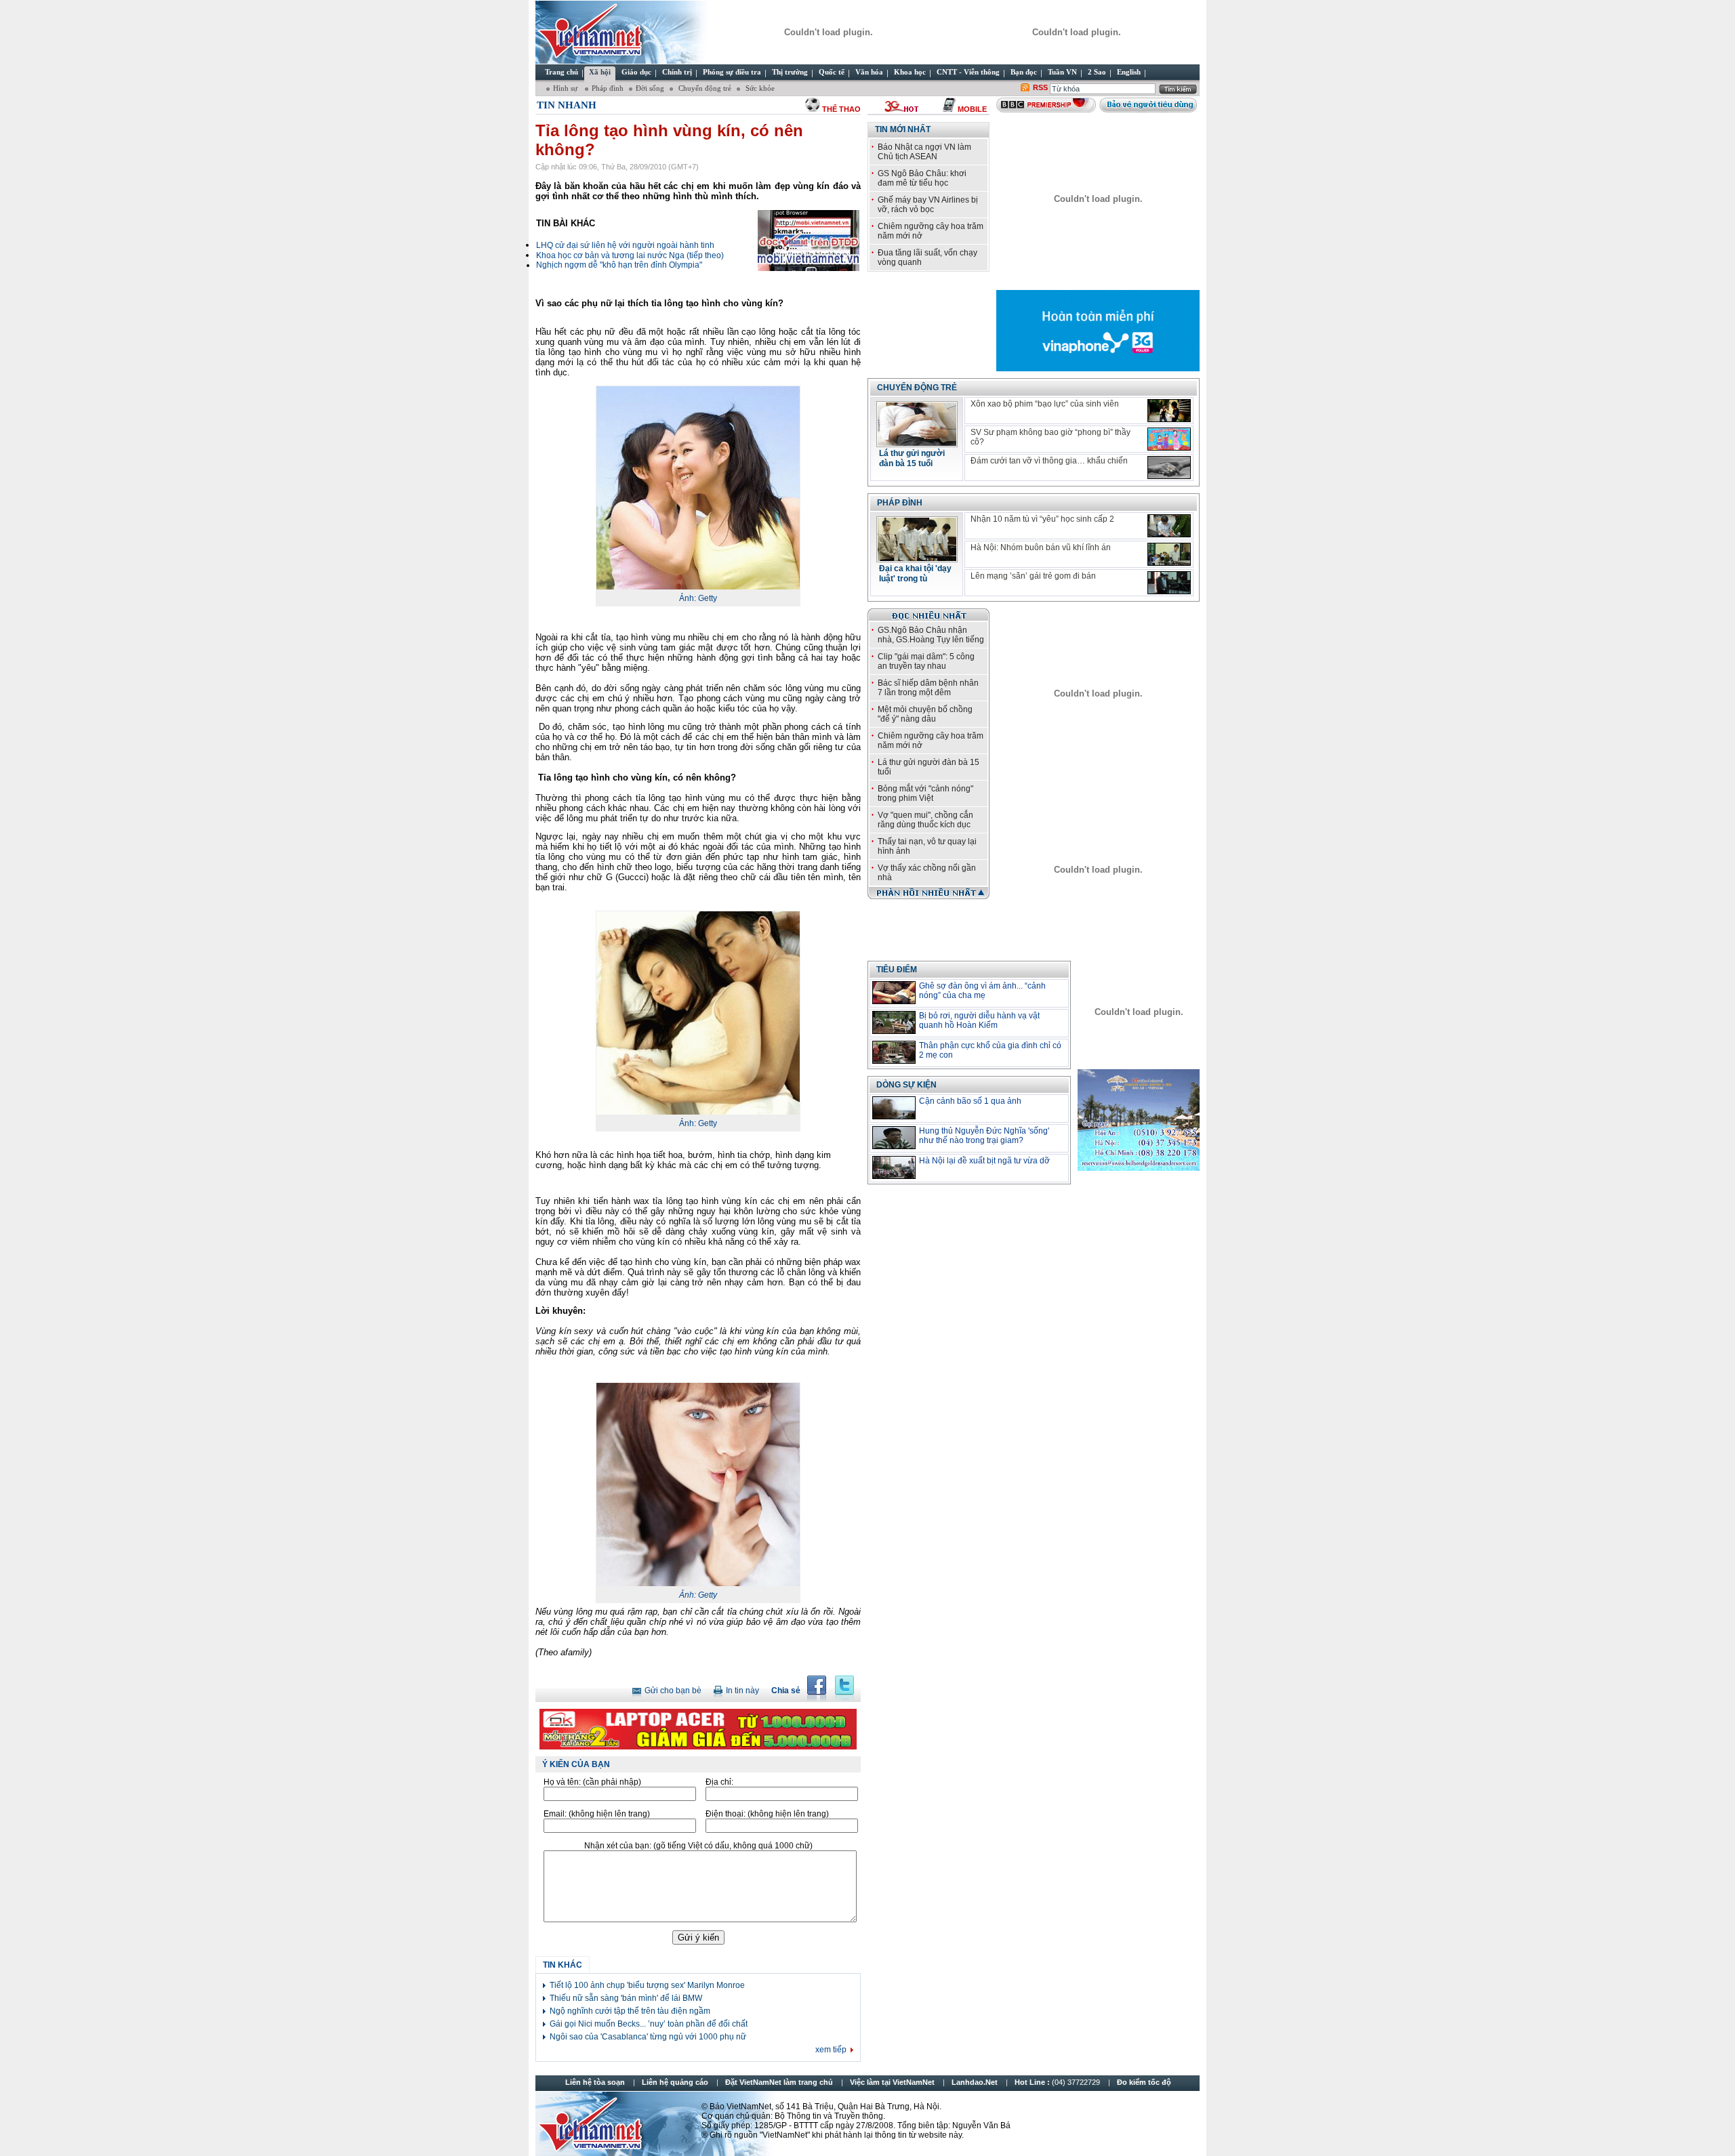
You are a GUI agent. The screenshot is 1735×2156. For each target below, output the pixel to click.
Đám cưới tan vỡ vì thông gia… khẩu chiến (1049, 461)
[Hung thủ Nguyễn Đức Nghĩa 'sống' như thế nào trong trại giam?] (894, 1138)
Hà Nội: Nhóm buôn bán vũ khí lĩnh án (1041, 547)
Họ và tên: (592, 1782)
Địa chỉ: (719, 1782)
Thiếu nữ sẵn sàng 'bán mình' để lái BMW (626, 1998)
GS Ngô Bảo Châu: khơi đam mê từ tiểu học (922, 178)
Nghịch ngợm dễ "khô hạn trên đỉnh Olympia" (619, 265)
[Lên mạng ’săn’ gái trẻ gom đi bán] (1169, 583)
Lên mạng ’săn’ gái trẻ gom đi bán (1033, 576)
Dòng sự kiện (906, 1085)
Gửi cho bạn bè (673, 1691)
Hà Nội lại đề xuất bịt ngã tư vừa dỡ (984, 1161)
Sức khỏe (759, 88)
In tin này (742, 1691)
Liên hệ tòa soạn (595, 2082)
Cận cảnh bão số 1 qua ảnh (970, 1101)
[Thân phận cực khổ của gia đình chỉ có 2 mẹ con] (894, 1052)
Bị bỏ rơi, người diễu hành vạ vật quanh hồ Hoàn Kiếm (979, 1020)
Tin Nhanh (567, 105)
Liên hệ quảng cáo (675, 2082)
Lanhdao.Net (975, 2082)
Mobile (972, 109)
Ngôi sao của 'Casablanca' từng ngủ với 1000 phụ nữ (648, 2037)
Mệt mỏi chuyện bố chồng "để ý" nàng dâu (925, 714)
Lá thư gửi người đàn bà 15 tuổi (912, 458)
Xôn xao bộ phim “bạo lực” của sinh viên (1045, 404)
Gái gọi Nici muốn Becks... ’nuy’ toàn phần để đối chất (649, 2024)
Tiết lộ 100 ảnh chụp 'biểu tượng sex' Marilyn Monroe (647, 1985)
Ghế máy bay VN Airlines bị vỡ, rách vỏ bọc (928, 205)
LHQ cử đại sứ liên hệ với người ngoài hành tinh (625, 245)
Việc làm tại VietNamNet (892, 2082)
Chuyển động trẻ (704, 88)
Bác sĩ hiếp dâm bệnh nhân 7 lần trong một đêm (928, 688)
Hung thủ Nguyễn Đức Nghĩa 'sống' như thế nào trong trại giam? (984, 1136)
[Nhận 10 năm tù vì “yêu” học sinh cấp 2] (1169, 526)
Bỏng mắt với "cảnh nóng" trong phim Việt (925, 793)
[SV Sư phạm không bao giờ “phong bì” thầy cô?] (1169, 439)
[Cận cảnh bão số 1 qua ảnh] (894, 1108)
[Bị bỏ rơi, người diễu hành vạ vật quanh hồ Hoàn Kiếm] (894, 1022)
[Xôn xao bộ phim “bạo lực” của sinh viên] (1169, 411)
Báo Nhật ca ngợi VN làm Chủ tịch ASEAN (924, 152)
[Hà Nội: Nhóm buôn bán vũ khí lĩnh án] (1169, 554)
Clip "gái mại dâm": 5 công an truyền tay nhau (926, 661)
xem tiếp (831, 2050)
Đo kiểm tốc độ (1144, 2082)
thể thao (841, 109)
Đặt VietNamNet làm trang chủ (779, 2082)
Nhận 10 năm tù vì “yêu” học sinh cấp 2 (1042, 519)
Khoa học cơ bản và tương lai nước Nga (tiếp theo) (630, 255)
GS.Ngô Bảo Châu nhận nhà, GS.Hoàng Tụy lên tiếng (931, 635)
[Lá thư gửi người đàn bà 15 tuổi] (917, 443)
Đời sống (650, 88)
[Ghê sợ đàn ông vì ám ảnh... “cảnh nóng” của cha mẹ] (894, 993)
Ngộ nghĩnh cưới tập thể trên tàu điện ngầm (630, 2011)
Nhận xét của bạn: (698, 1846)
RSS (1040, 87)
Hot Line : (1058, 2082)
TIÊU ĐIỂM (897, 970)
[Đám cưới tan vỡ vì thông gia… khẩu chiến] (1169, 468)
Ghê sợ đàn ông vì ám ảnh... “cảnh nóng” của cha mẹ (982, 991)
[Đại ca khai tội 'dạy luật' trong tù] (917, 558)
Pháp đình (608, 88)
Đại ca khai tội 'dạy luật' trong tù (915, 574)
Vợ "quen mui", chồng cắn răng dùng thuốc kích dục (925, 820)
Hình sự (566, 88)
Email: (597, 1814)
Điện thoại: (767, 1814)
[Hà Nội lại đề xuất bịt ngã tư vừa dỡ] (894, 1167)
